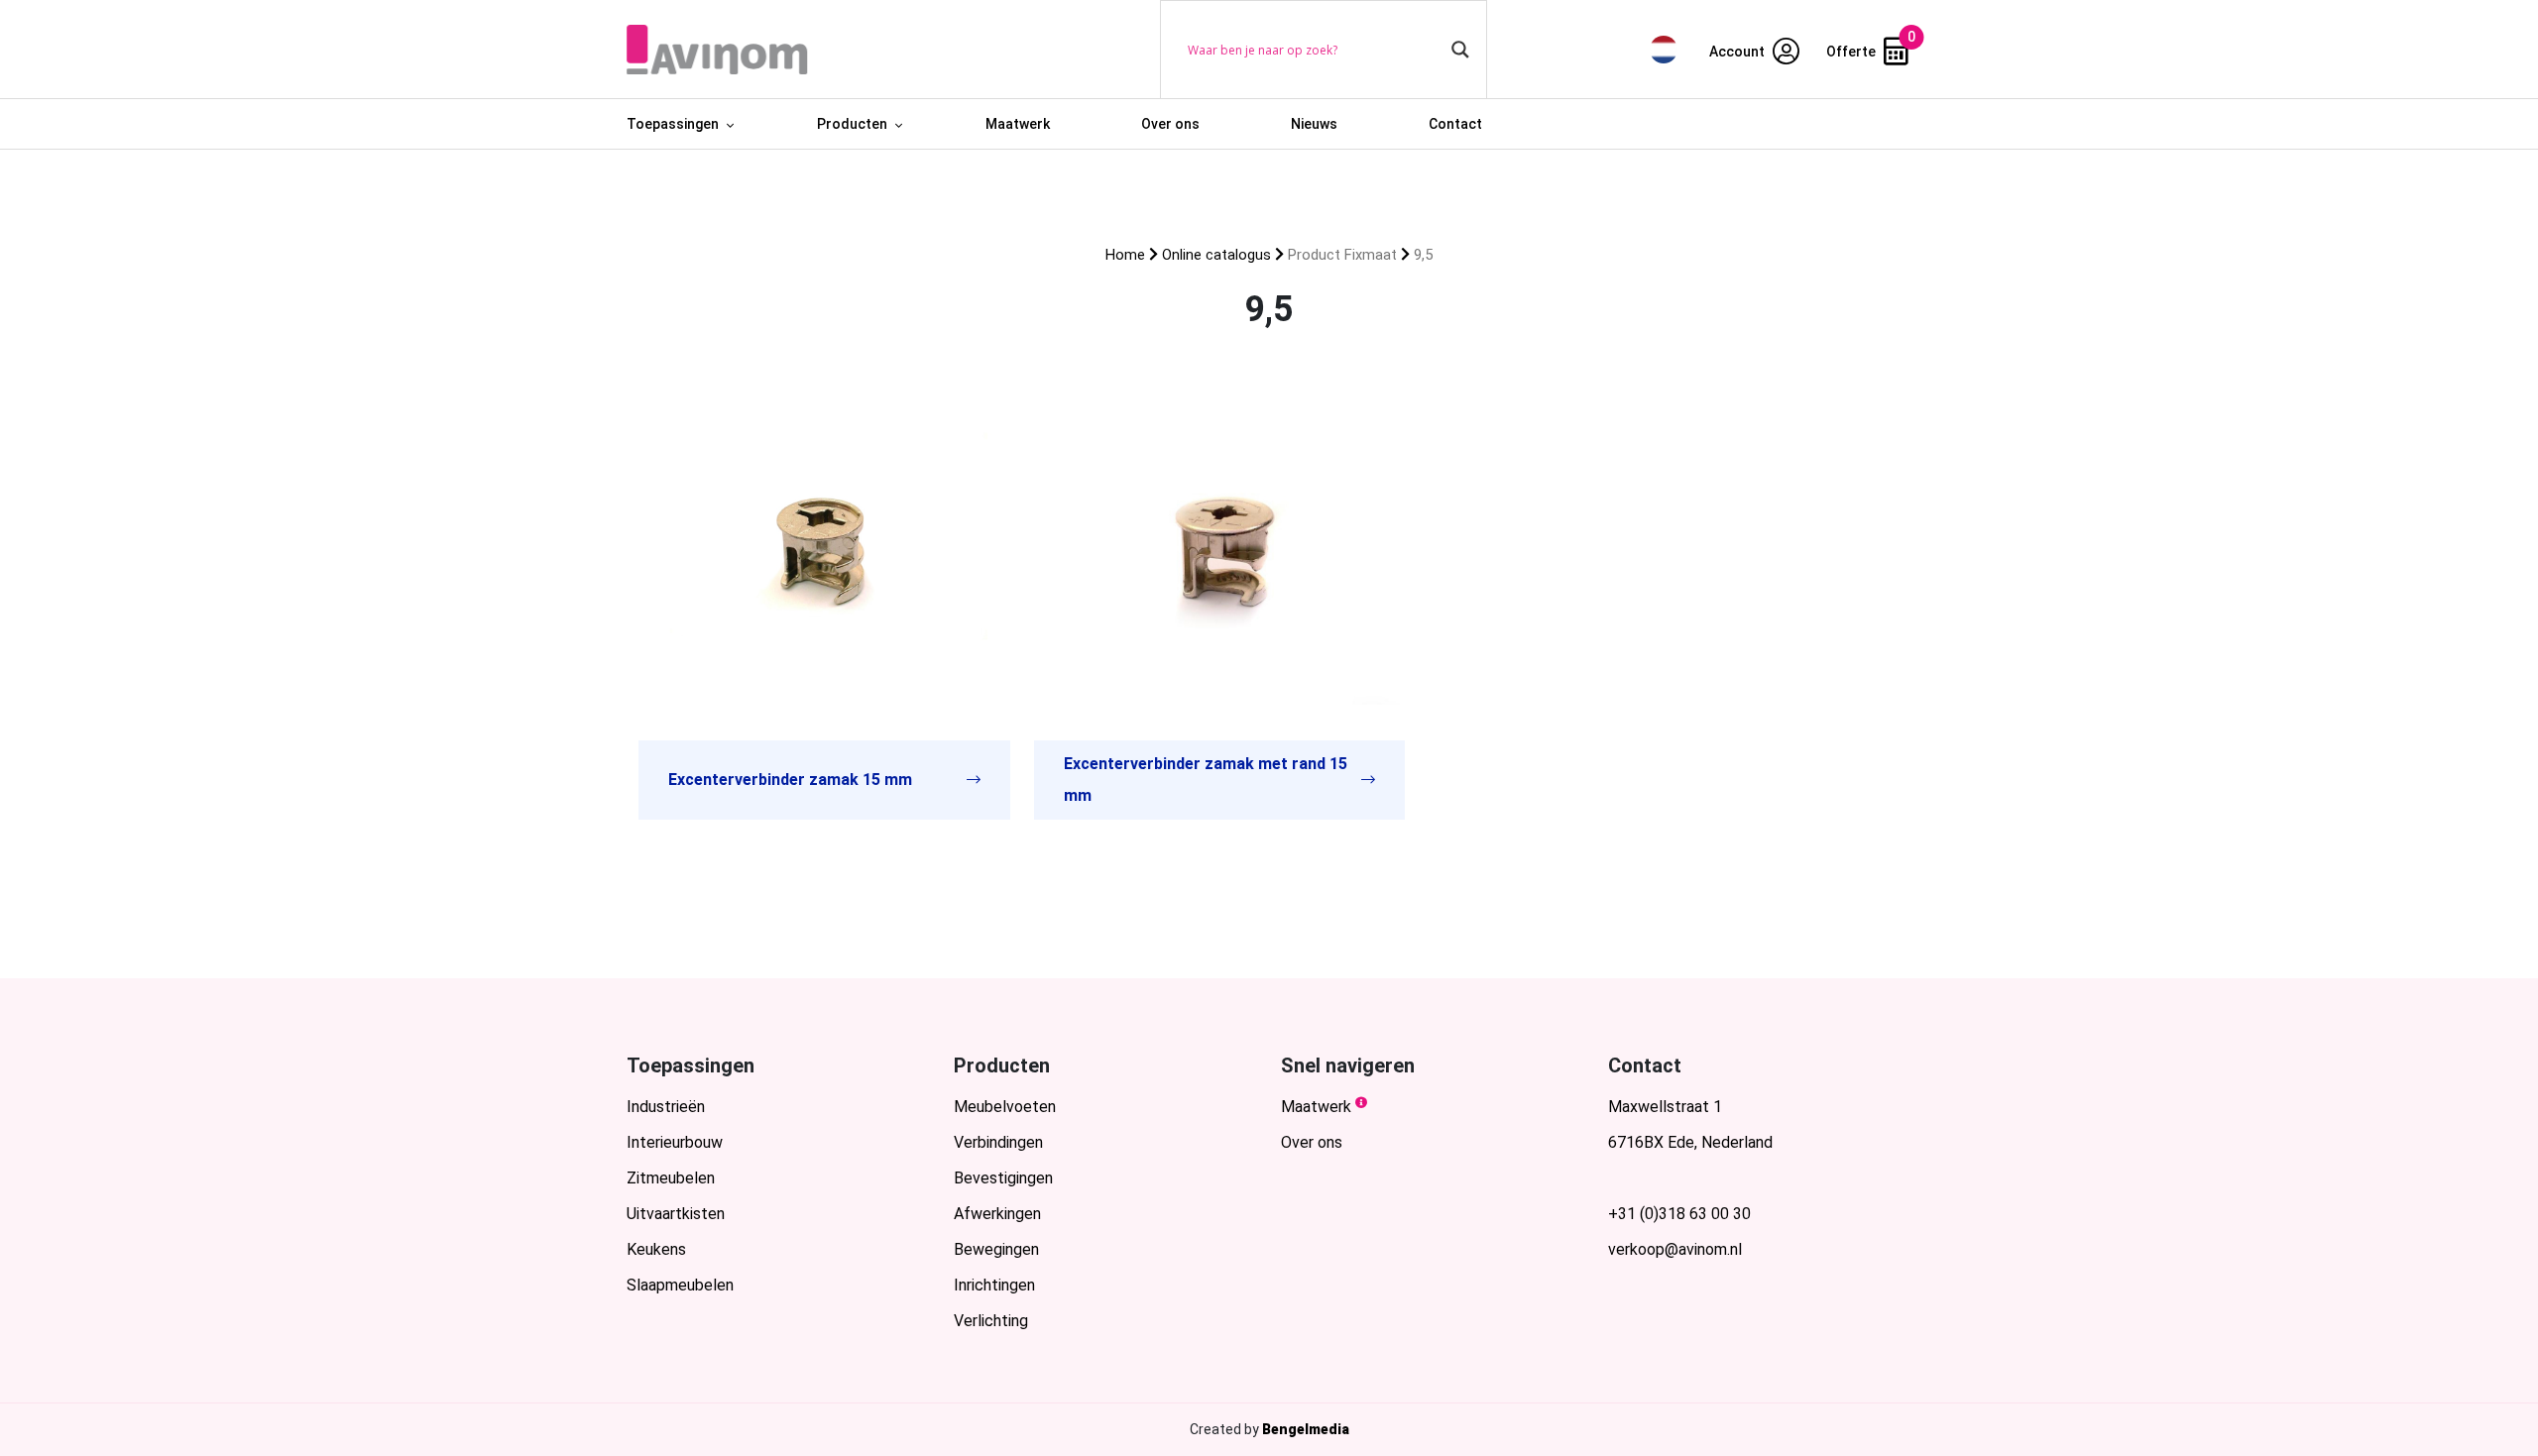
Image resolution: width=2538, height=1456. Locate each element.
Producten (852, 124)
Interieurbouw (675, 1142)
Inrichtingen (994, 1285)
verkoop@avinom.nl (1675, 1249)
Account (1738, 52)
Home (1125, 255)
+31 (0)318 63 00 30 (1679, 1214)
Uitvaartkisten (676, 1214)
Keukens (656, 1249)
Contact (1455, 124)
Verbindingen (998, 1142)
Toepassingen (673, 124)
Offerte (1852, 52)
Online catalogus (1216, 255)
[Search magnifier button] (1460, 50)
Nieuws (1314, 124)
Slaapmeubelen (680, 1285)
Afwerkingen (997, 1214)
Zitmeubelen (671, 1178)
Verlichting (991, 1321)
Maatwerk (1018, 124)
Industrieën (666, 1107)
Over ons (1170, 124)
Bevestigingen (1003, 1178)
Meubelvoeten (1005, 1107)
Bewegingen (996, 1249)
